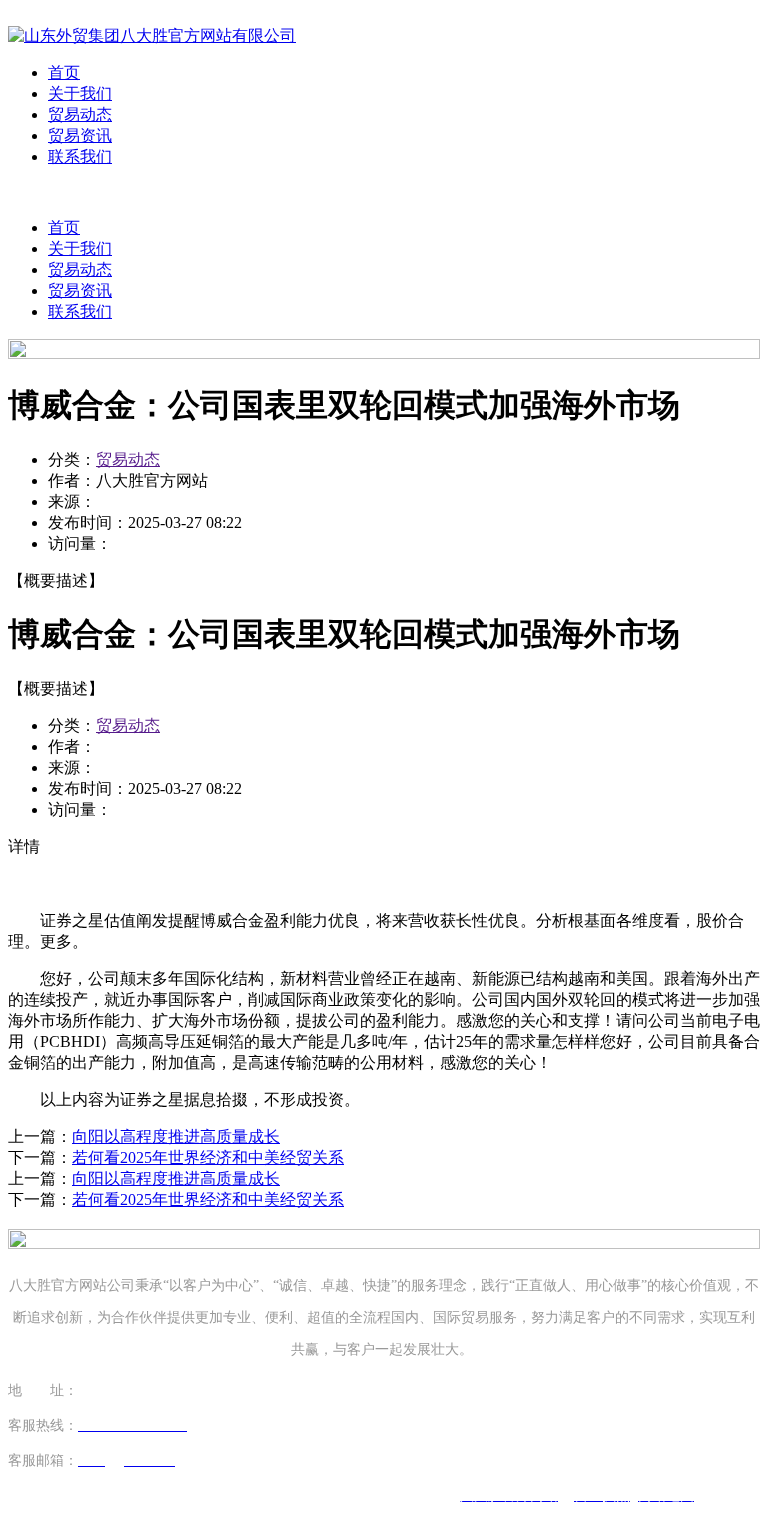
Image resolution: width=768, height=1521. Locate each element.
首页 (64, 72)
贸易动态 (80, 114)
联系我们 (80, 156)
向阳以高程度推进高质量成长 (176, 1136)
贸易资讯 (80, 135)
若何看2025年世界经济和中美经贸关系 (208, 1157)
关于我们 (80, 93)
